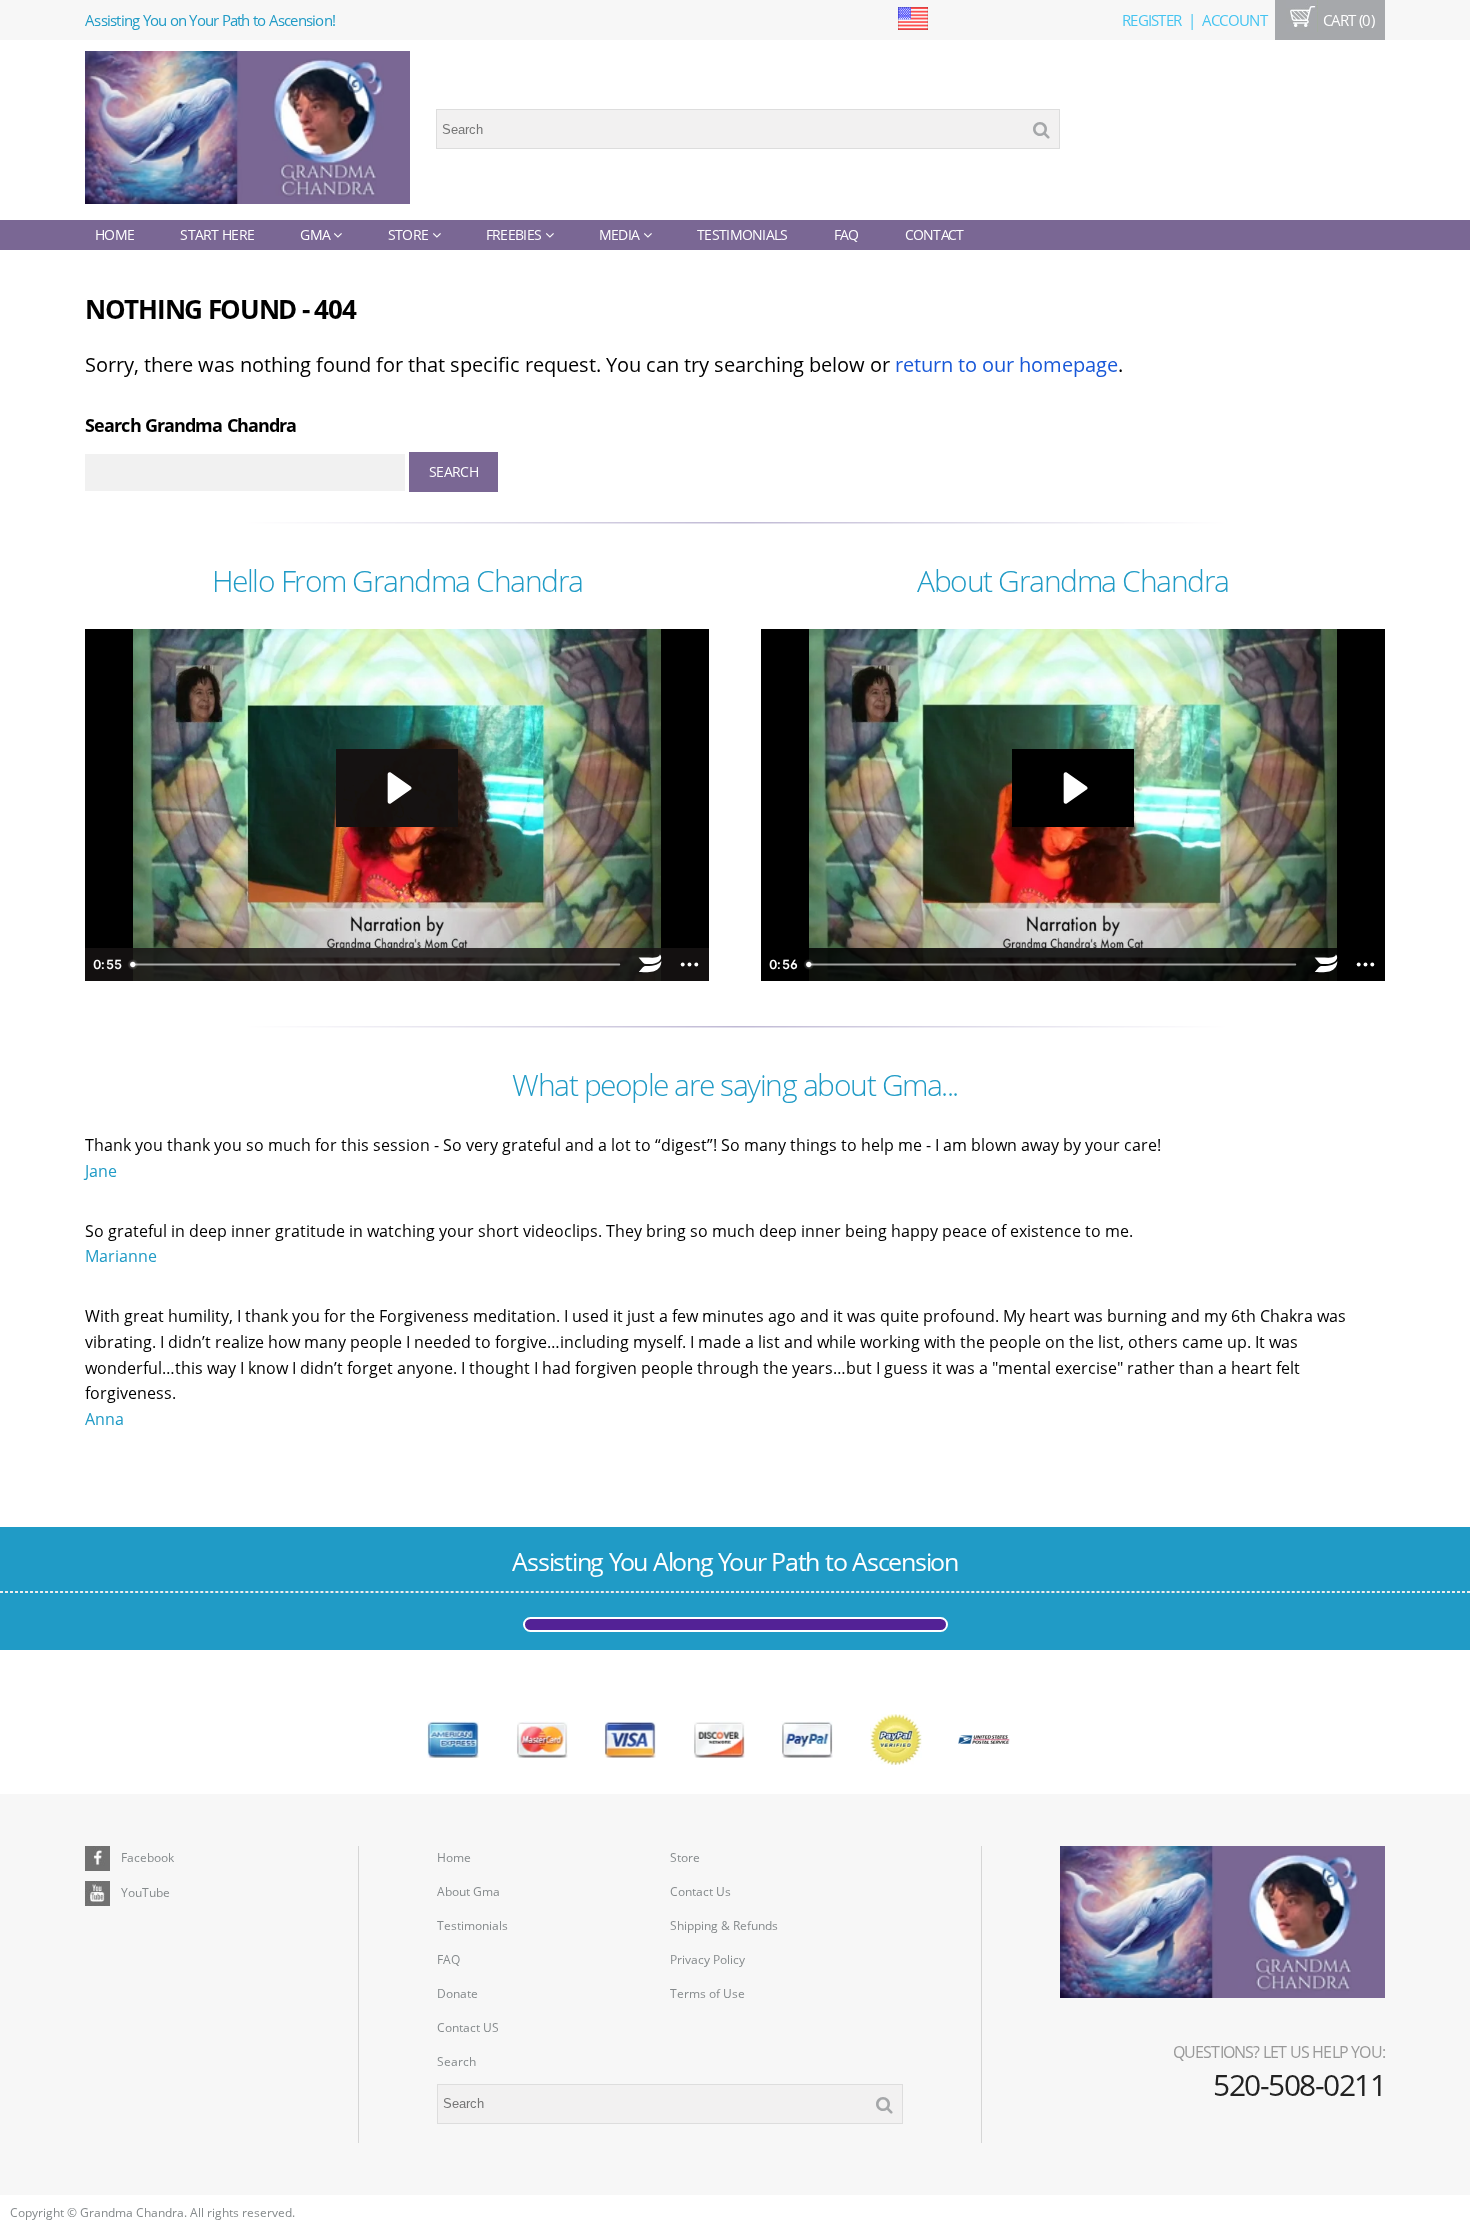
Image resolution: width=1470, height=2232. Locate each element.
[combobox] (748, 129)
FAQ (846, 234)
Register (1151, 20)
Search (456, 2061)
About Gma (468, 1891)
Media (621, 234)
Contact (934, 234)
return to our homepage (1006, 364)
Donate (457, 1993)
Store (410, 234)
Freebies (515, 234)
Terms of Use (707, 1993)
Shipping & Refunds (724, 1925)
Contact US (468, 2027)
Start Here (217, 234)
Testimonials (742, 234)
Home (114, 234)
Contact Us (700, 1891)
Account (1234, 20)
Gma (316, 234)
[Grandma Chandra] (247, 130)
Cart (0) (1346, 20)
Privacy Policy (707, 1959)
